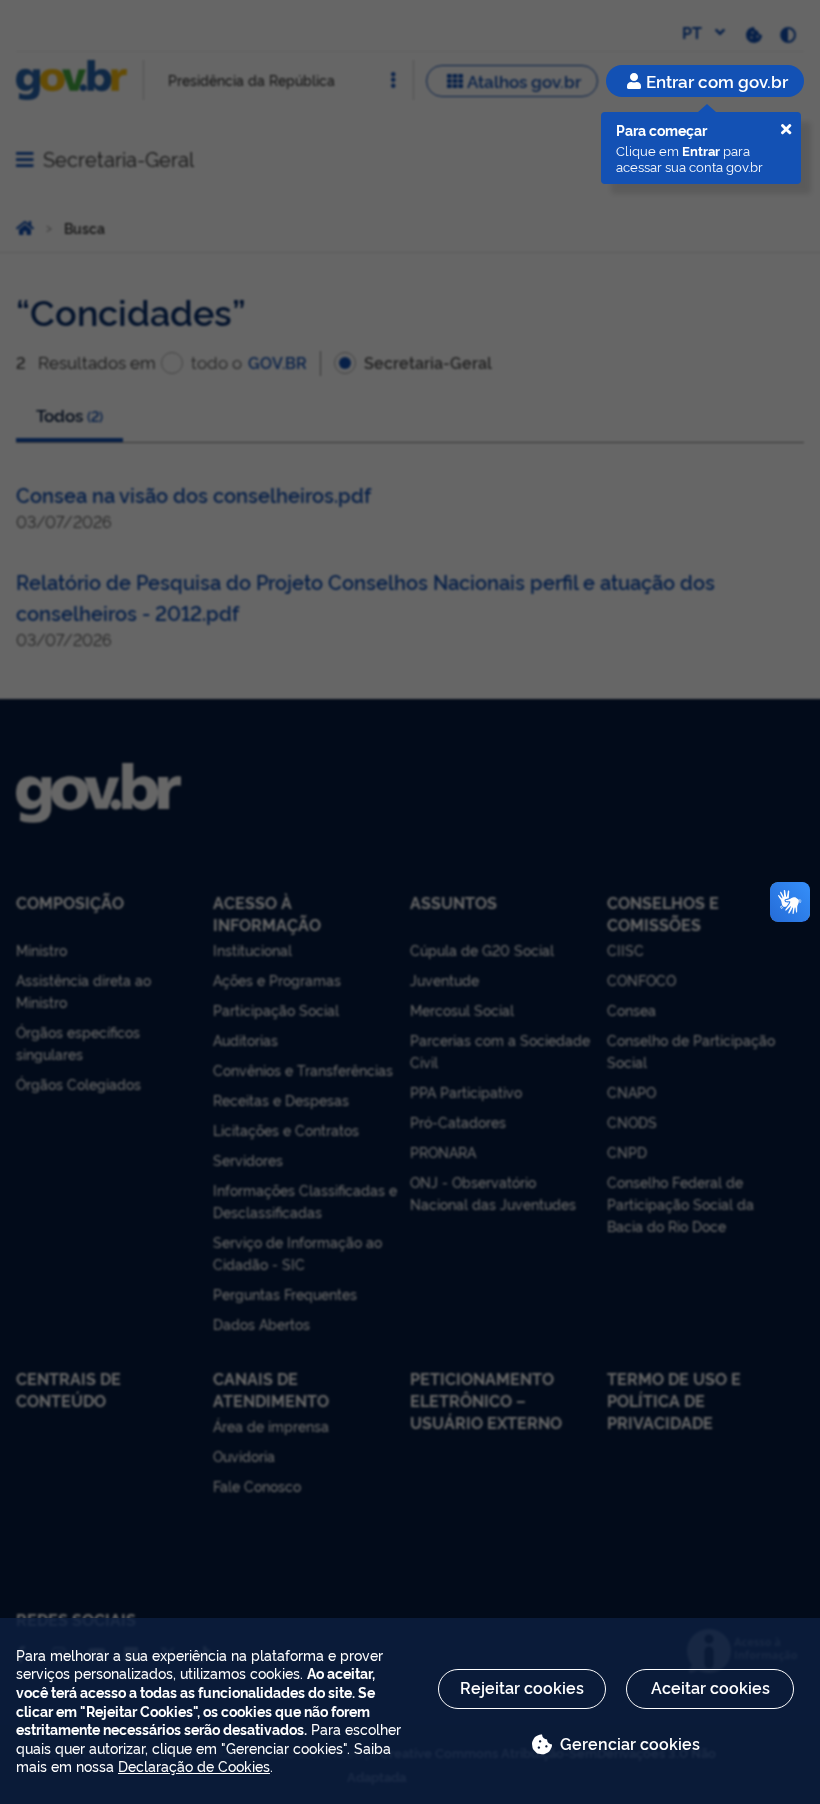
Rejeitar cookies (522, 1687)
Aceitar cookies (710, 1687)
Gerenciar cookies (630, 1743)
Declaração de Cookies (194, 1765)
